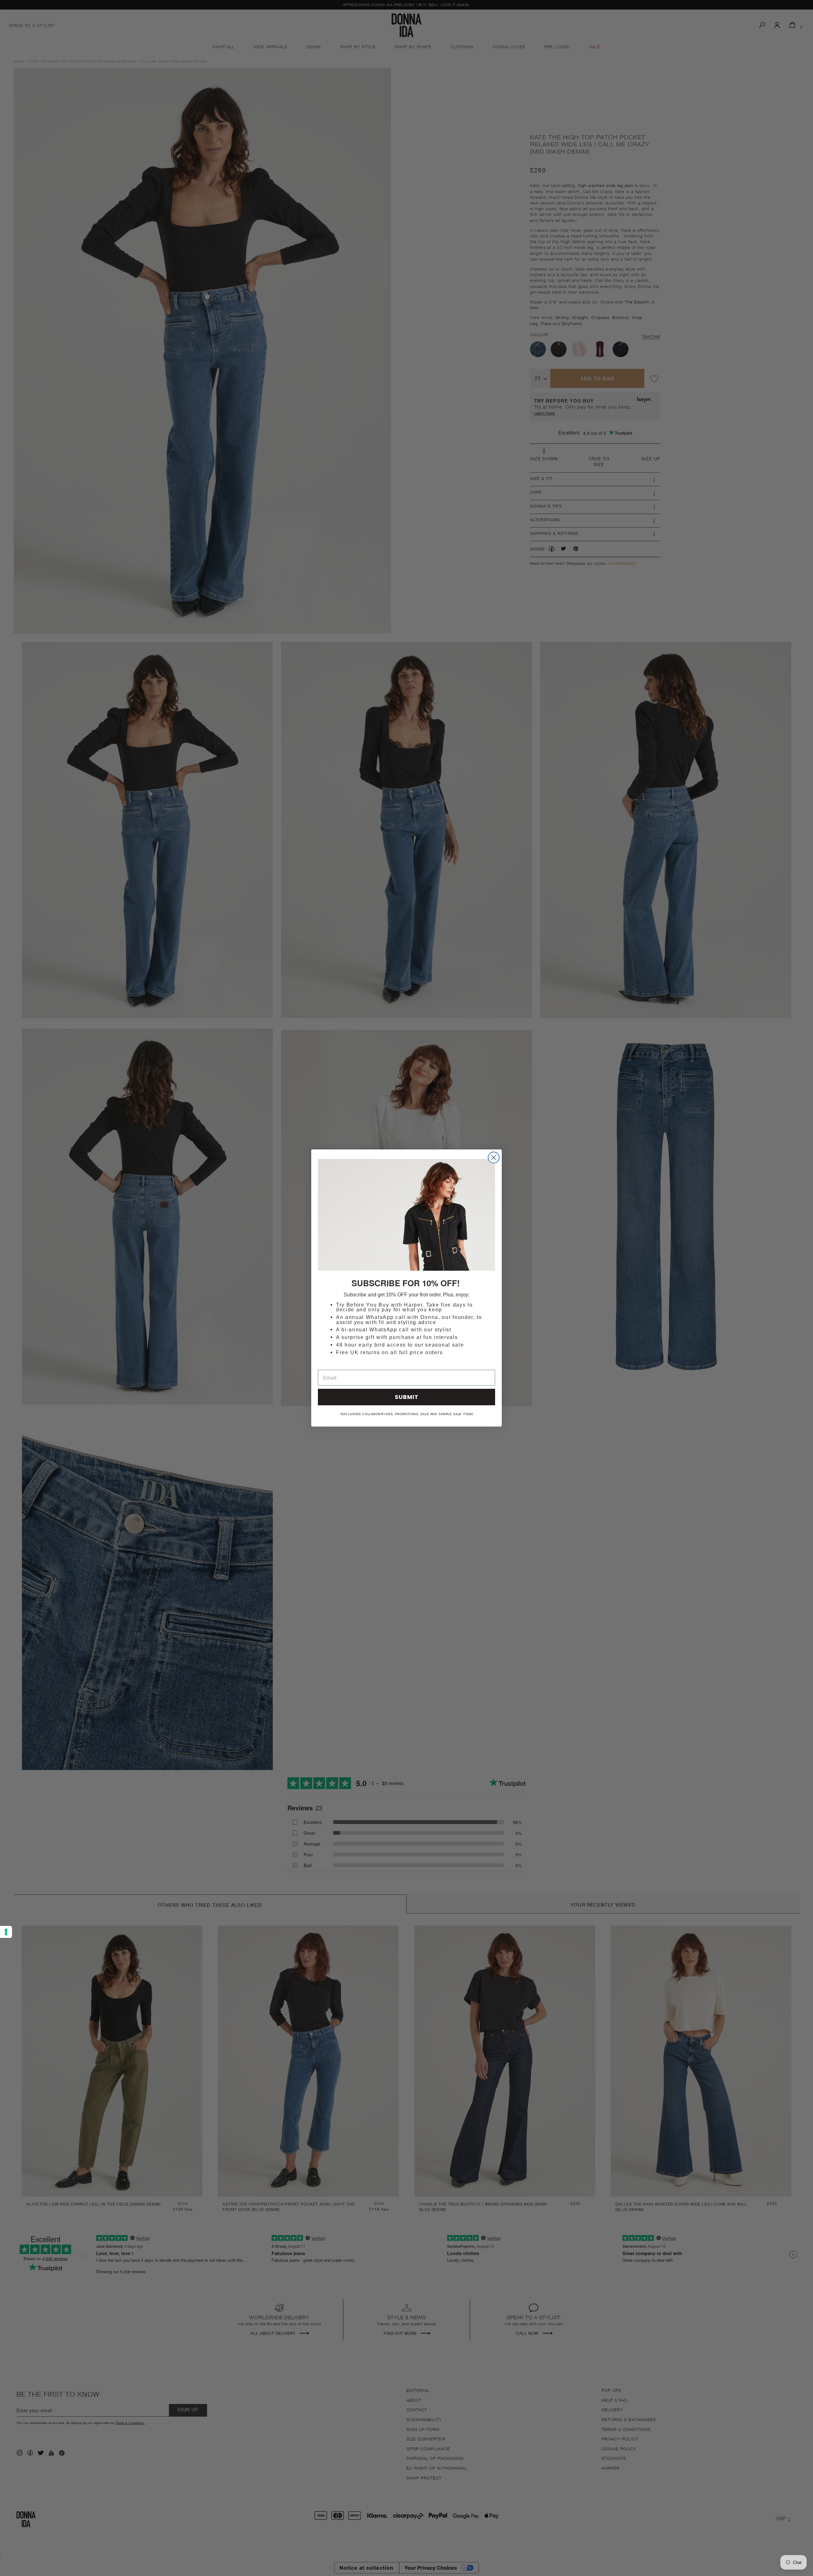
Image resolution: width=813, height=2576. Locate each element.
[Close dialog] (494, 1158)
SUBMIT (407, 1397)
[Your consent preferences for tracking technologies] (6, 1932)
